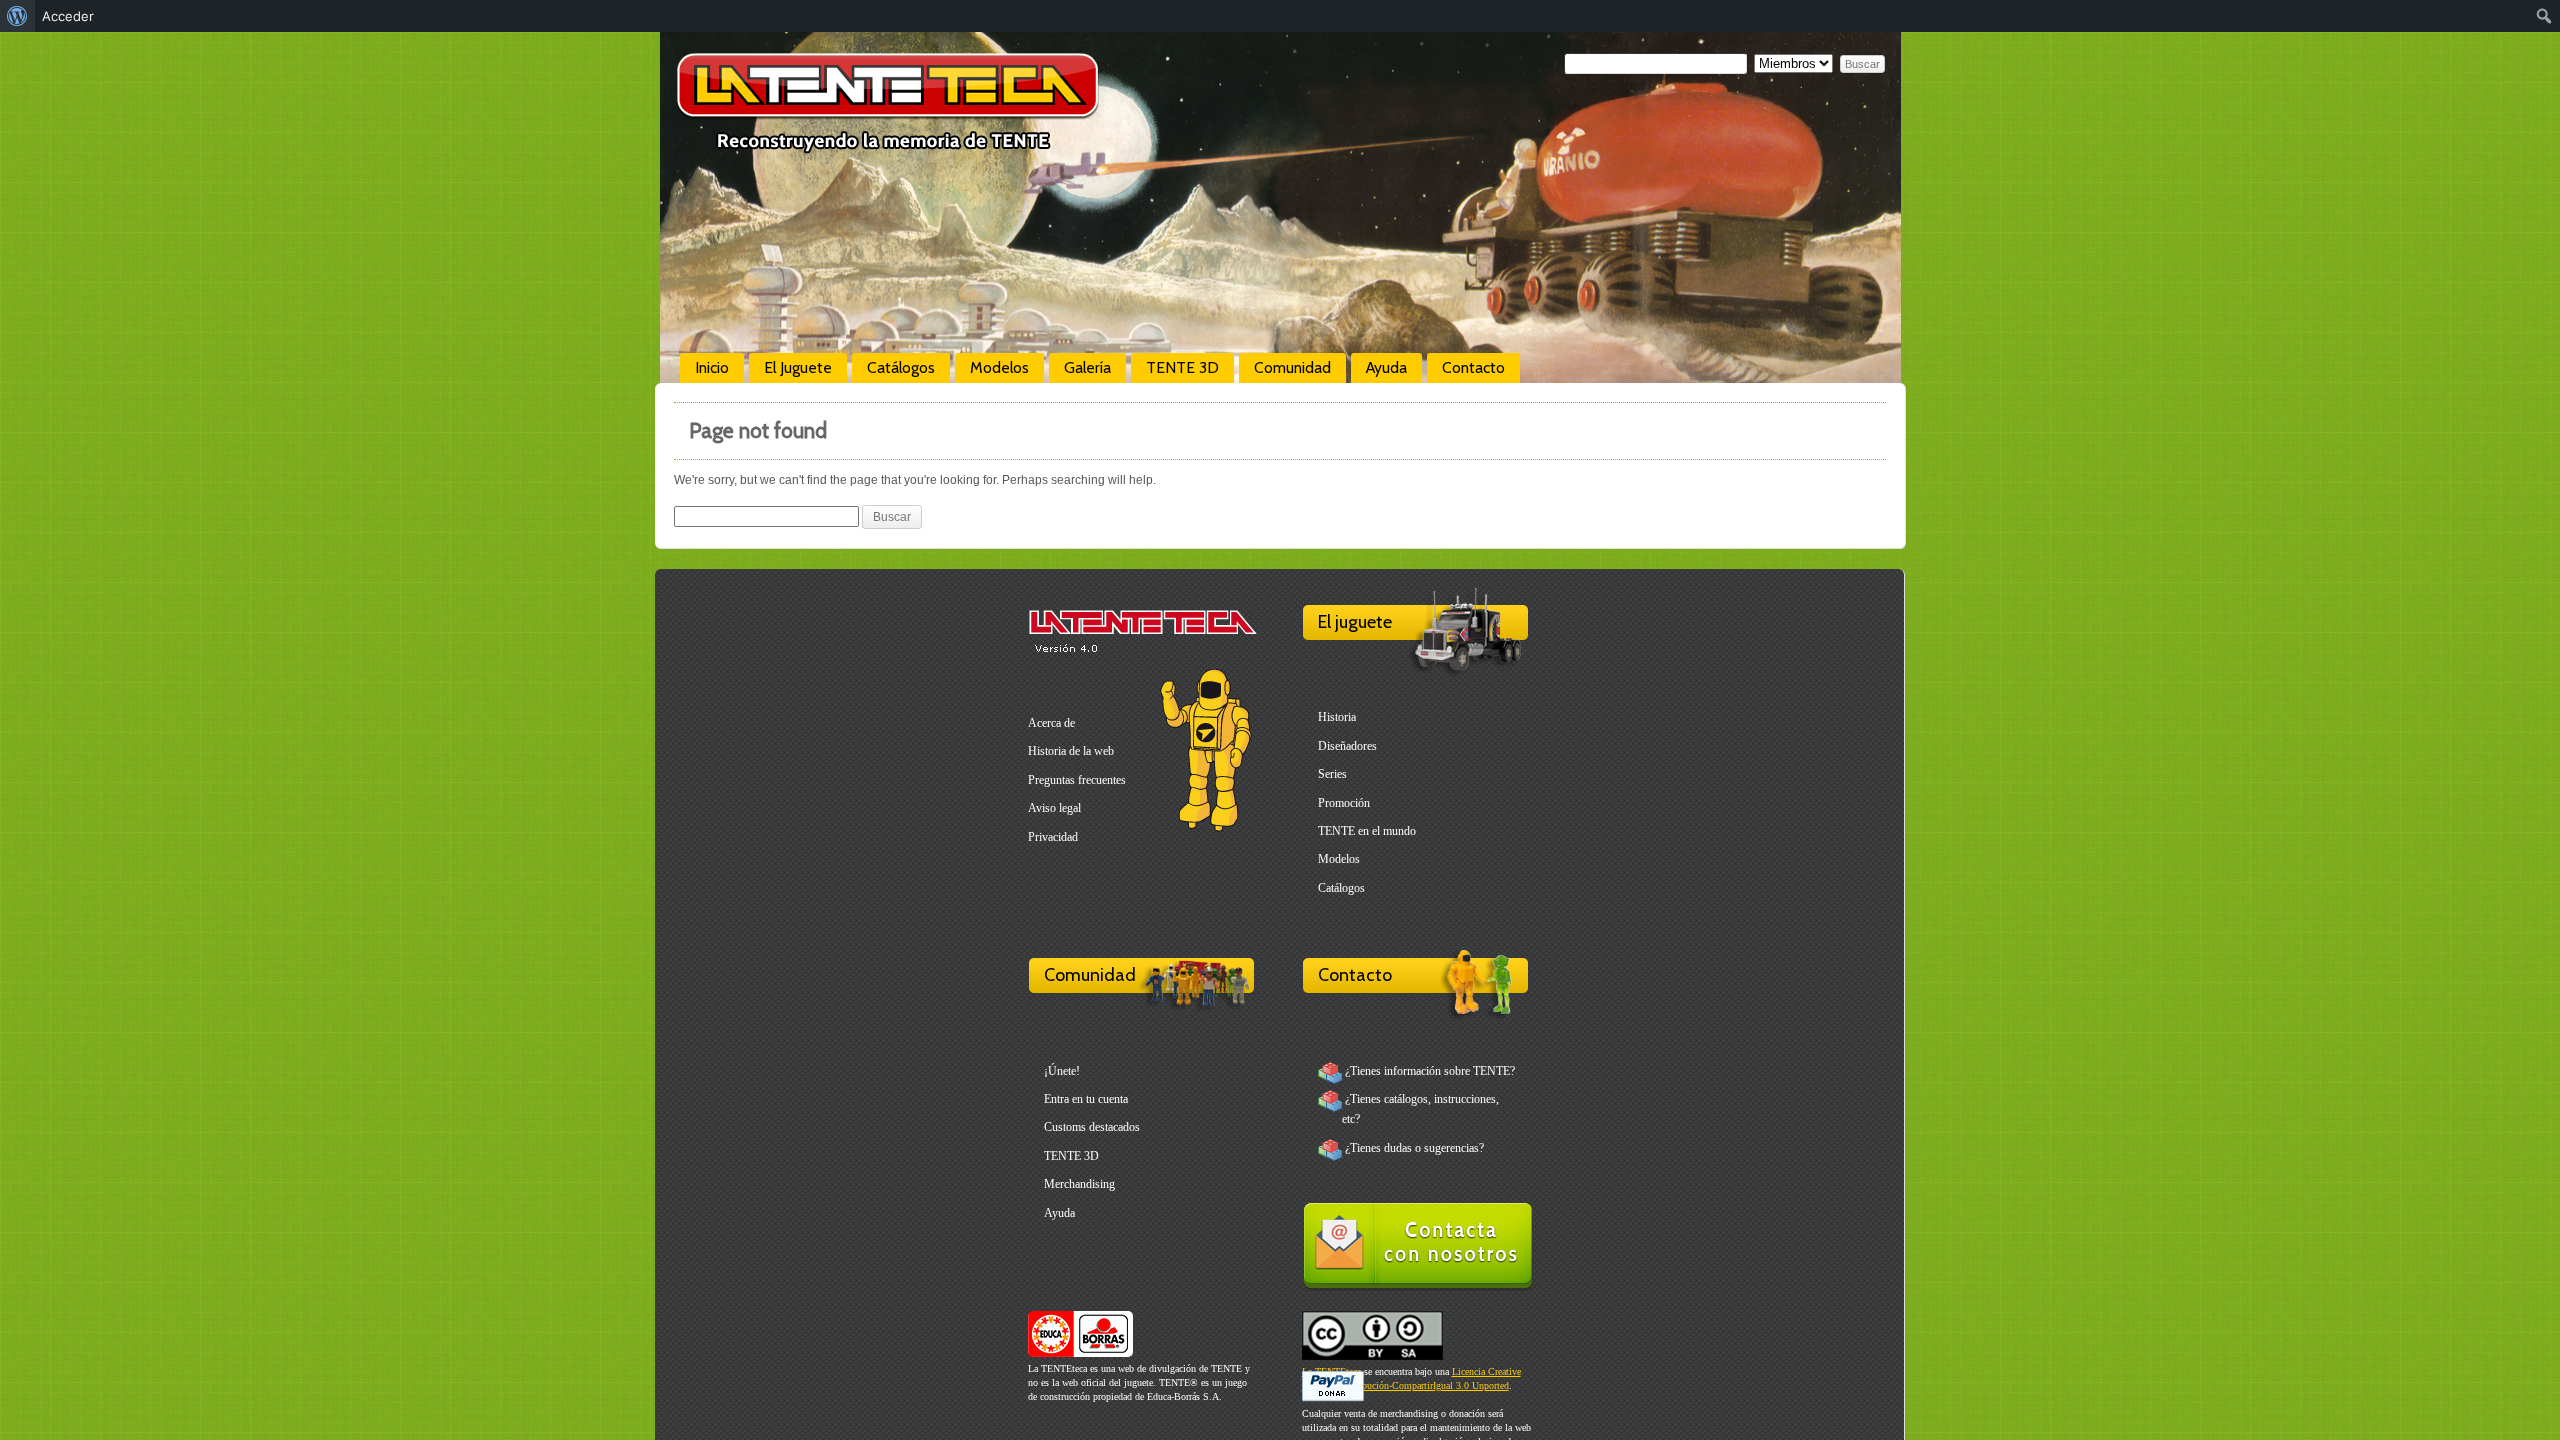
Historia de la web (1071, 751)
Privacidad (1053, 837)
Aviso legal (1054, 808)
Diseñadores (1347, 746)
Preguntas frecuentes (1077, 780)
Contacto (1473, 367)
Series (1332, 774)
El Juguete (798, 367)
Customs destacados (1092, 1127)
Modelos (999, 367)
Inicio (712, 367)
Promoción (1344, 803)
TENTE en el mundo (1367, 831)
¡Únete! (1062, 1071)
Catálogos (901, 367)
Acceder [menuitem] (68, 16)
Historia (1337, 717)
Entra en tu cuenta (1086, 1099)
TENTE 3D (1182, 367)
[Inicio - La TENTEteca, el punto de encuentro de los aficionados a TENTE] (887, 145)
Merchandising (1079, 1184)
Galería (1087, 367)
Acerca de (1051, 723)
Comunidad (1292, 367)
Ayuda (1386, 367)
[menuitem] (17, 16)
